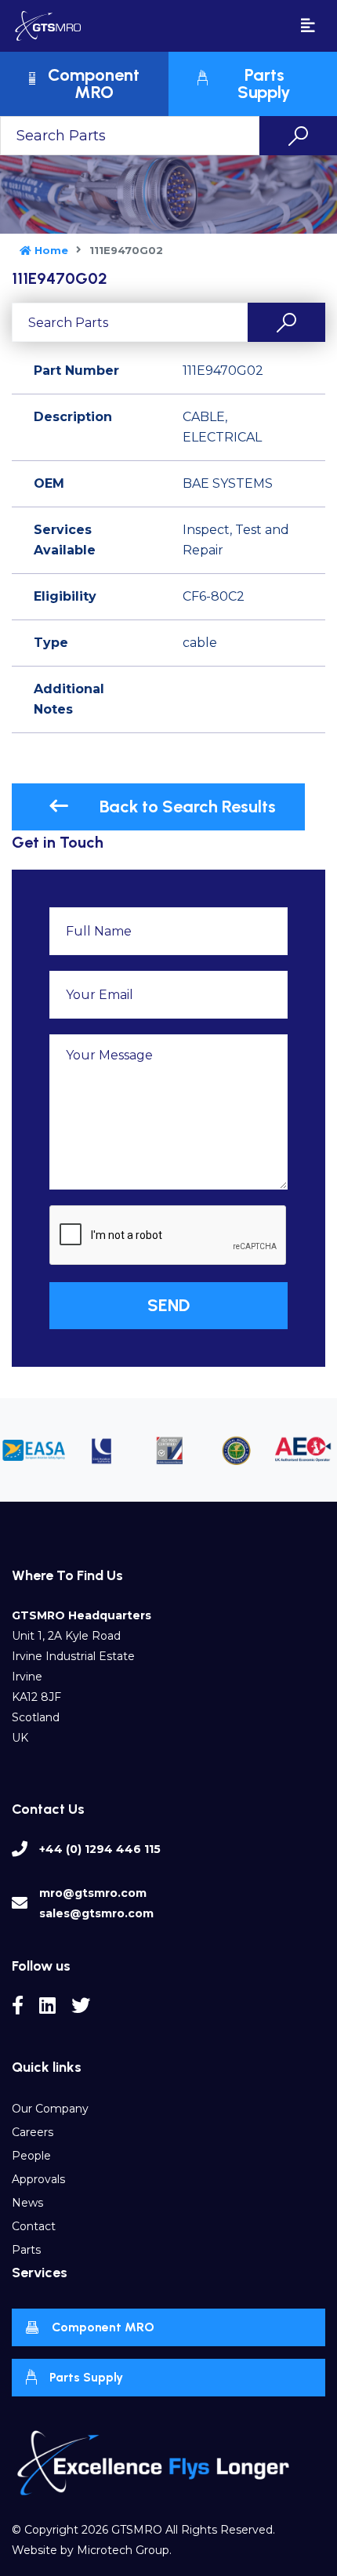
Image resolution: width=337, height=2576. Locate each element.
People (31, 2156)
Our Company (50, 2109)
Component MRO (103, 2327)
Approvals (38, 2179)
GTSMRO (137, 2530)
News (27, 2203)
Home (51, 250)
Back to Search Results (188, 807)
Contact (34, 2226)
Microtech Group (123, 2550)
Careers (33, 2132)
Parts (26, 2250)
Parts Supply (86, 2377)
